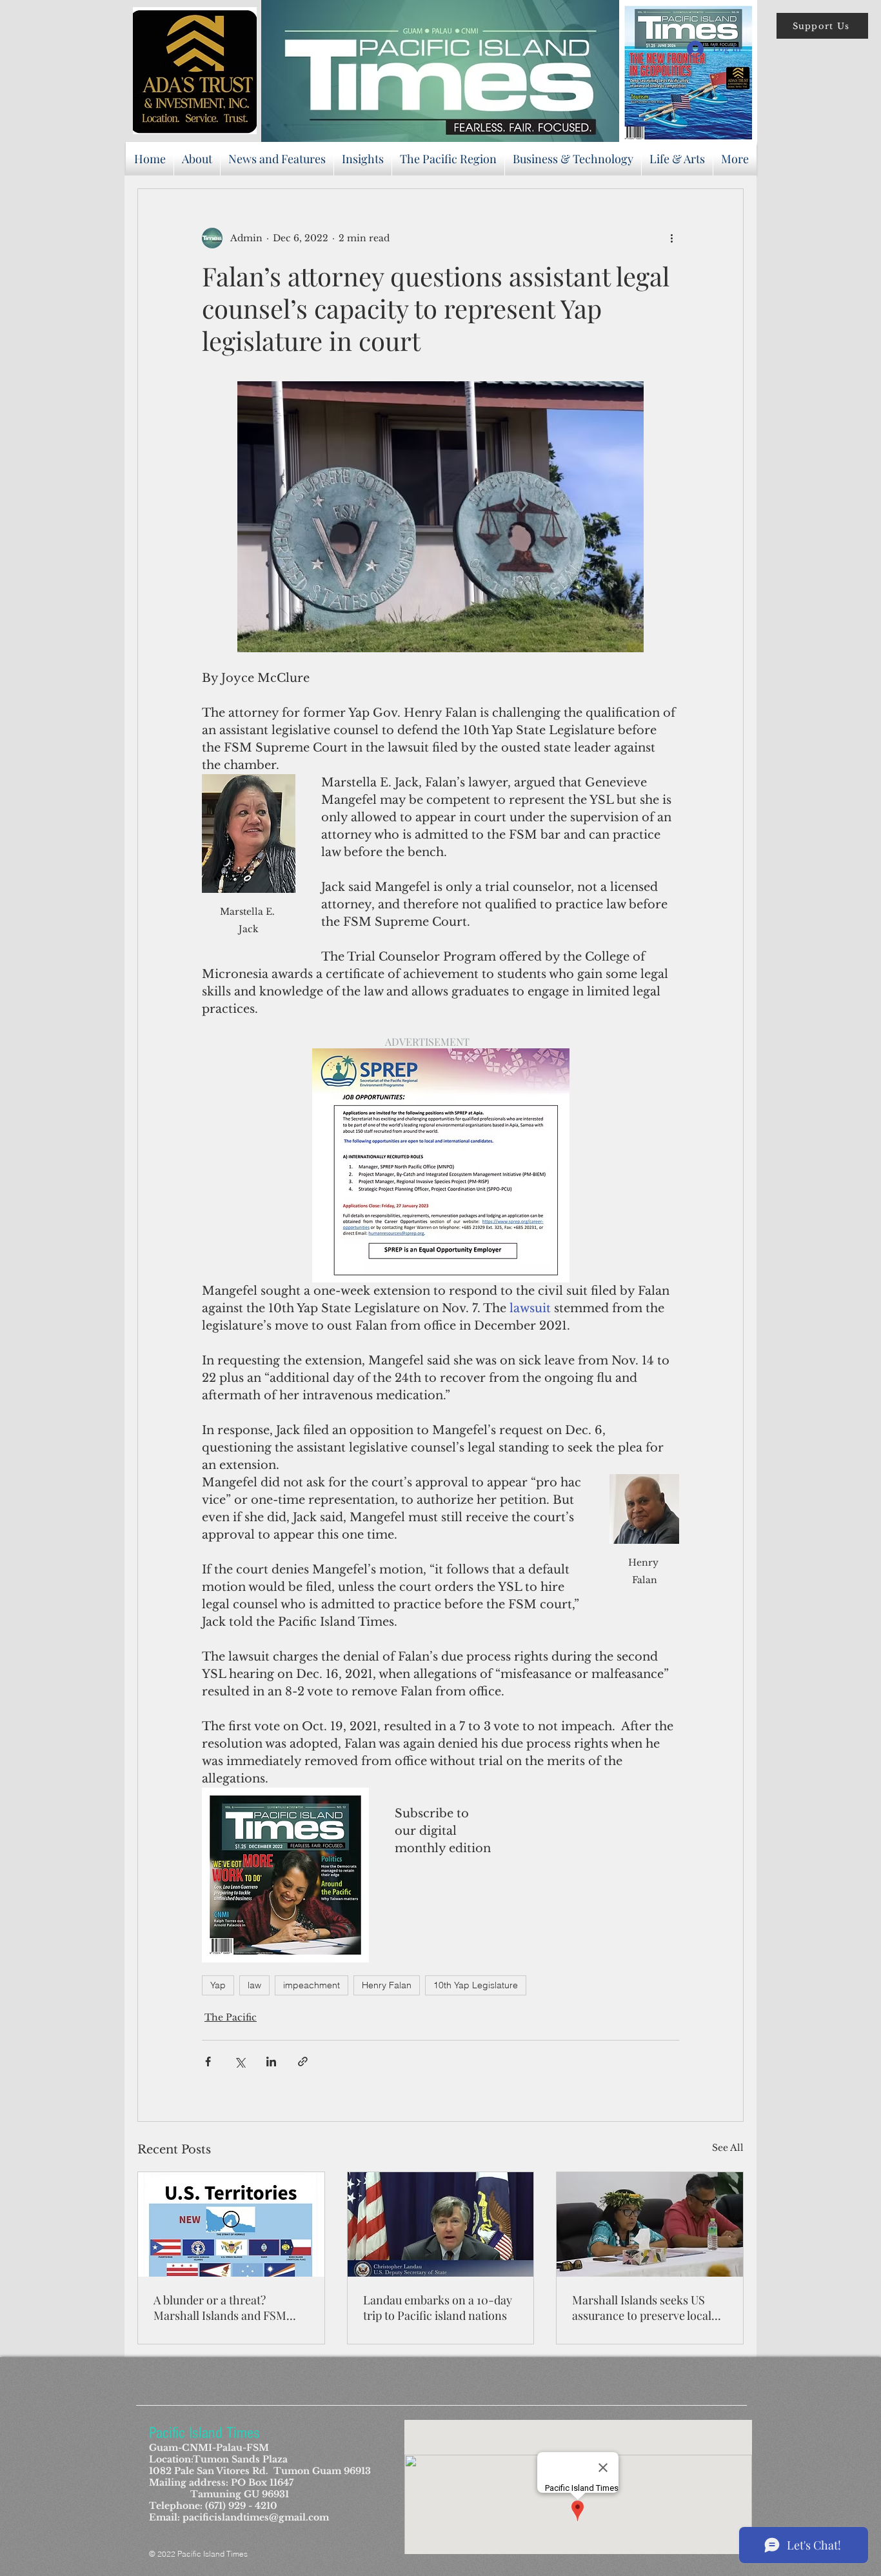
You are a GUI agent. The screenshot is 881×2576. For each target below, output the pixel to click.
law (254, 1985)
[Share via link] (303, 2062)
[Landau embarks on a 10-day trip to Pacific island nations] (441, 2224)
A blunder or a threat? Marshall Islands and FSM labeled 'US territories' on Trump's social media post (220, 2308)
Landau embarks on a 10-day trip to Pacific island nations (438, 2308)
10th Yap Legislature (476, 1985)
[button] (822, 26)
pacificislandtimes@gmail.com (256, 2517)
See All (728, 2148)
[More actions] (671, 238)
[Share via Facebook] (208, 2062)
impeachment (312, 1985)
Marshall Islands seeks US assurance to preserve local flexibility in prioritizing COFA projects (649, 2308)
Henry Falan (387, 1985)
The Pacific (231, 2017)
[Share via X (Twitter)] (240, 2062)
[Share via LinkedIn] (271, 2062)
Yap (218, 1985)
